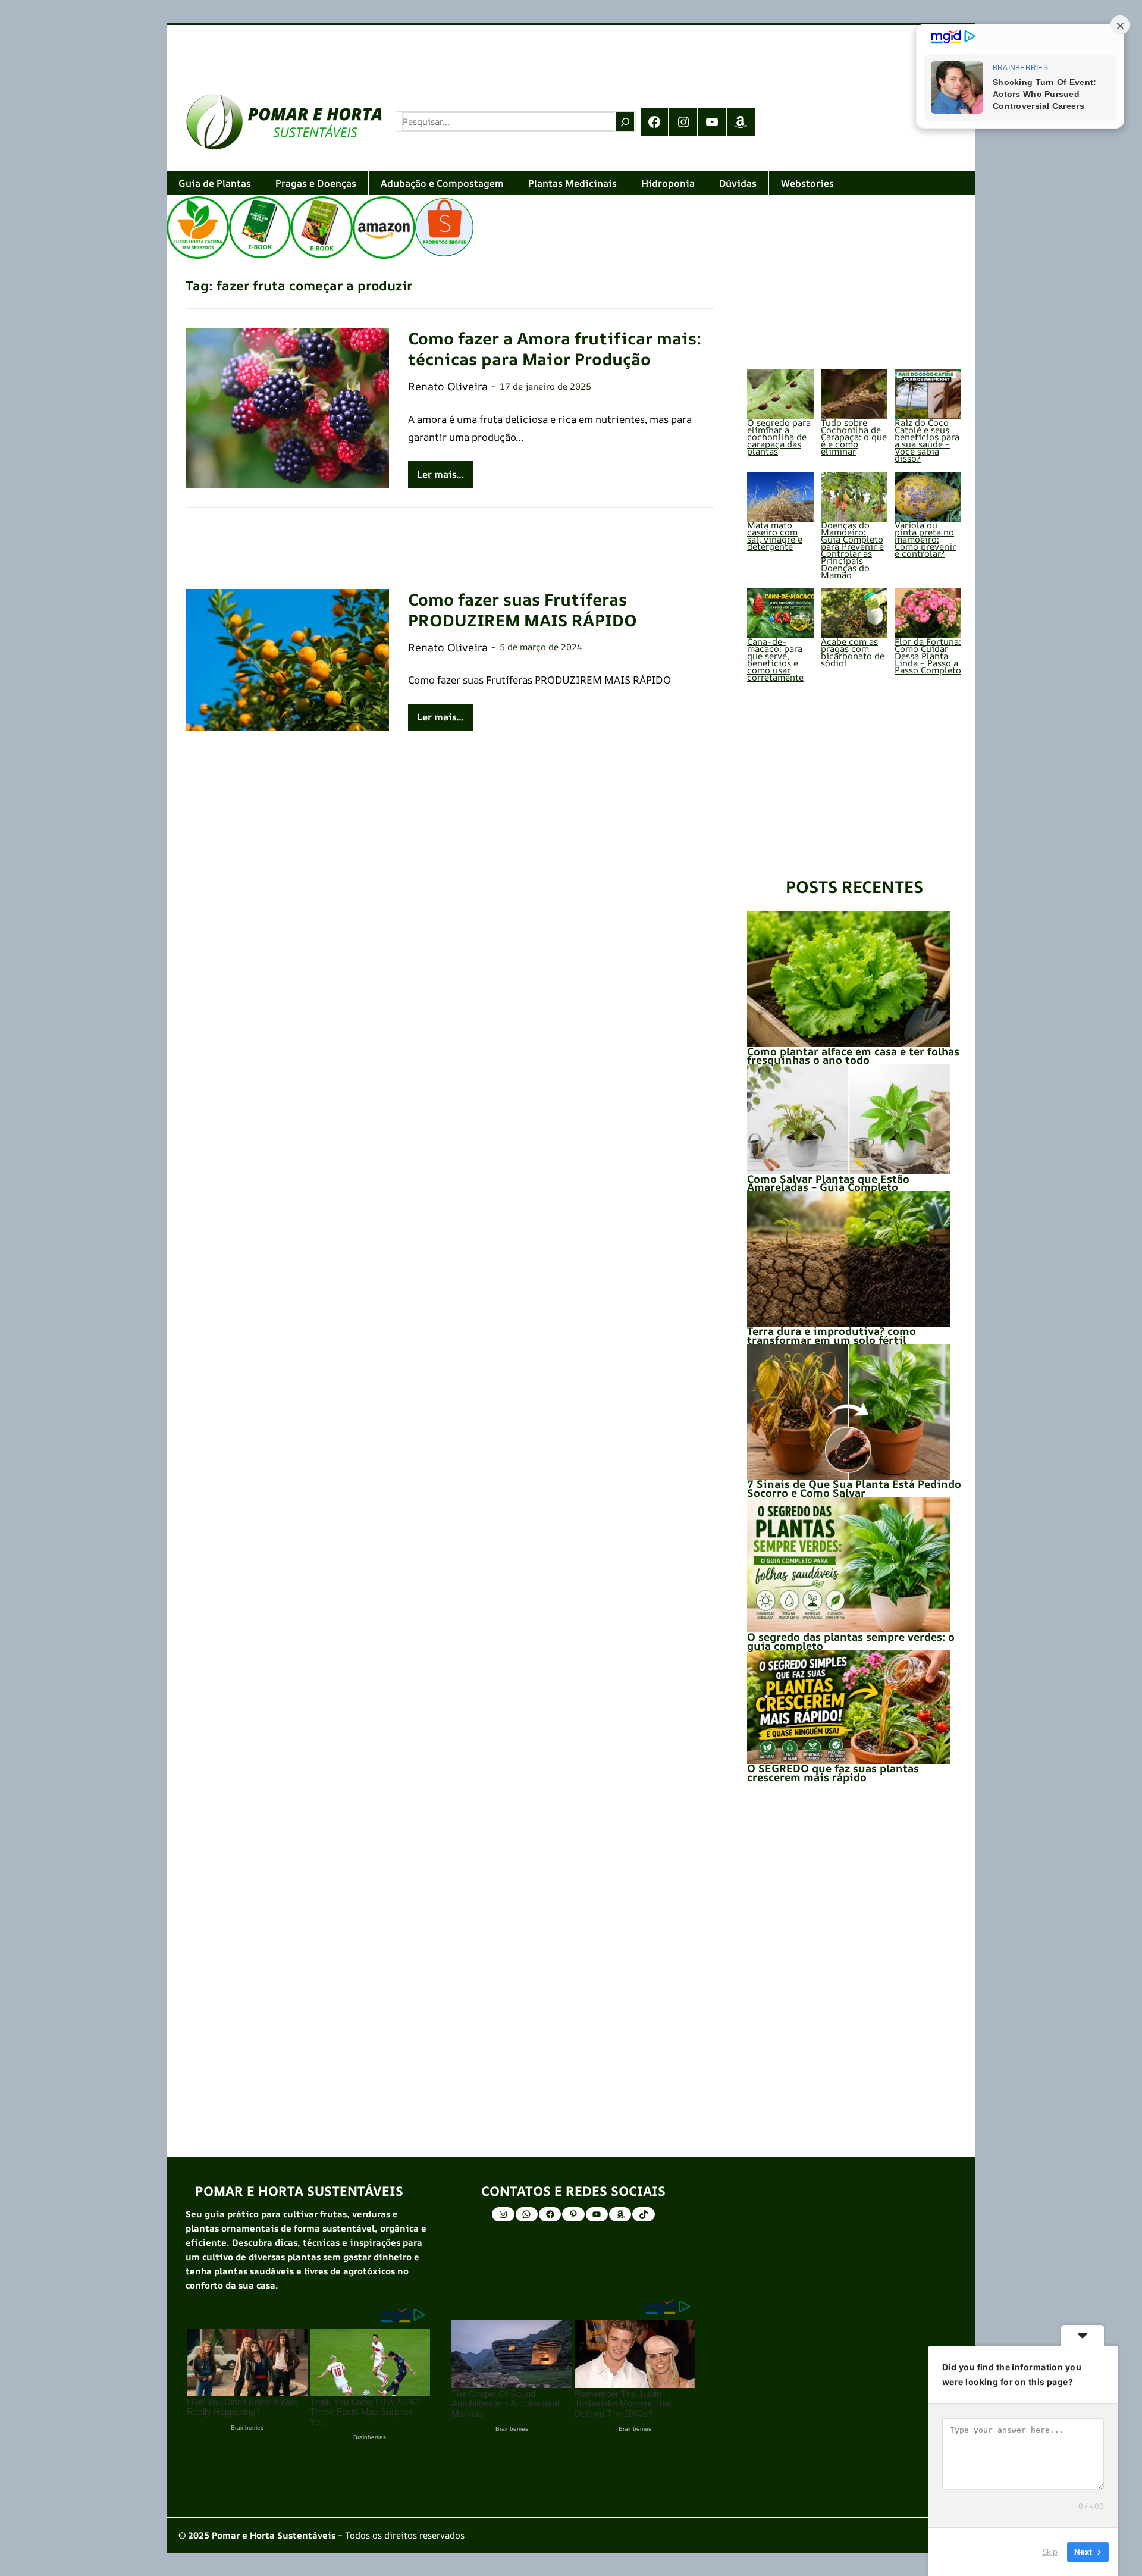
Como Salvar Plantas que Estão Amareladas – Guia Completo (828, 1183)
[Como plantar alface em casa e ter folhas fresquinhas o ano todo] (849, 979)
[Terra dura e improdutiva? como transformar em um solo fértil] (849, 1259)
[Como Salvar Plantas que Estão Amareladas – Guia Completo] (849, 1119)
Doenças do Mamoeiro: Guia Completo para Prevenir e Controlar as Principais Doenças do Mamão (852, 550)
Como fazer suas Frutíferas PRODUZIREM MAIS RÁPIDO (523, 610)
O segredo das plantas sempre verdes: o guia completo (851, 1641)
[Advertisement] (523, 49)
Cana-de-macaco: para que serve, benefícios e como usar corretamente (775, 659)
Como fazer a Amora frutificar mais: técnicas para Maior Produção (555, 349)
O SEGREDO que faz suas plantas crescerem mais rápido (833, 1772)
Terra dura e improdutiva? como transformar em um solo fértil (832, 1335)
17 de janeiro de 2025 (545, 386)
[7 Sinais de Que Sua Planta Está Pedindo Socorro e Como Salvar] (849, 1412)
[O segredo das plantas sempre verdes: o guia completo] (849, 1565)
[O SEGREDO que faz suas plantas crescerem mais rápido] (849, 1707)
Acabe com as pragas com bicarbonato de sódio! (853, 652)
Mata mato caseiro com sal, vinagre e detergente (775, 536)
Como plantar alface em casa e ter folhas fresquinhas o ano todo (853, 1055)
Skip (1050, 2552)
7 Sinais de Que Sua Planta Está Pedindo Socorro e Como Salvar (854, 1488)
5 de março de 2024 (541, 647)
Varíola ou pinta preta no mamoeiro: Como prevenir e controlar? (925, 539)
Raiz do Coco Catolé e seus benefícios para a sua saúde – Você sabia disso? (927, 441)
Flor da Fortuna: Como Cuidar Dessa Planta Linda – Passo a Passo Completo (928, 656)
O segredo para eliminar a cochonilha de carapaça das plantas (779, 437)
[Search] (625, 121)
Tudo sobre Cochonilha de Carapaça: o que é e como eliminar (854, 437)
